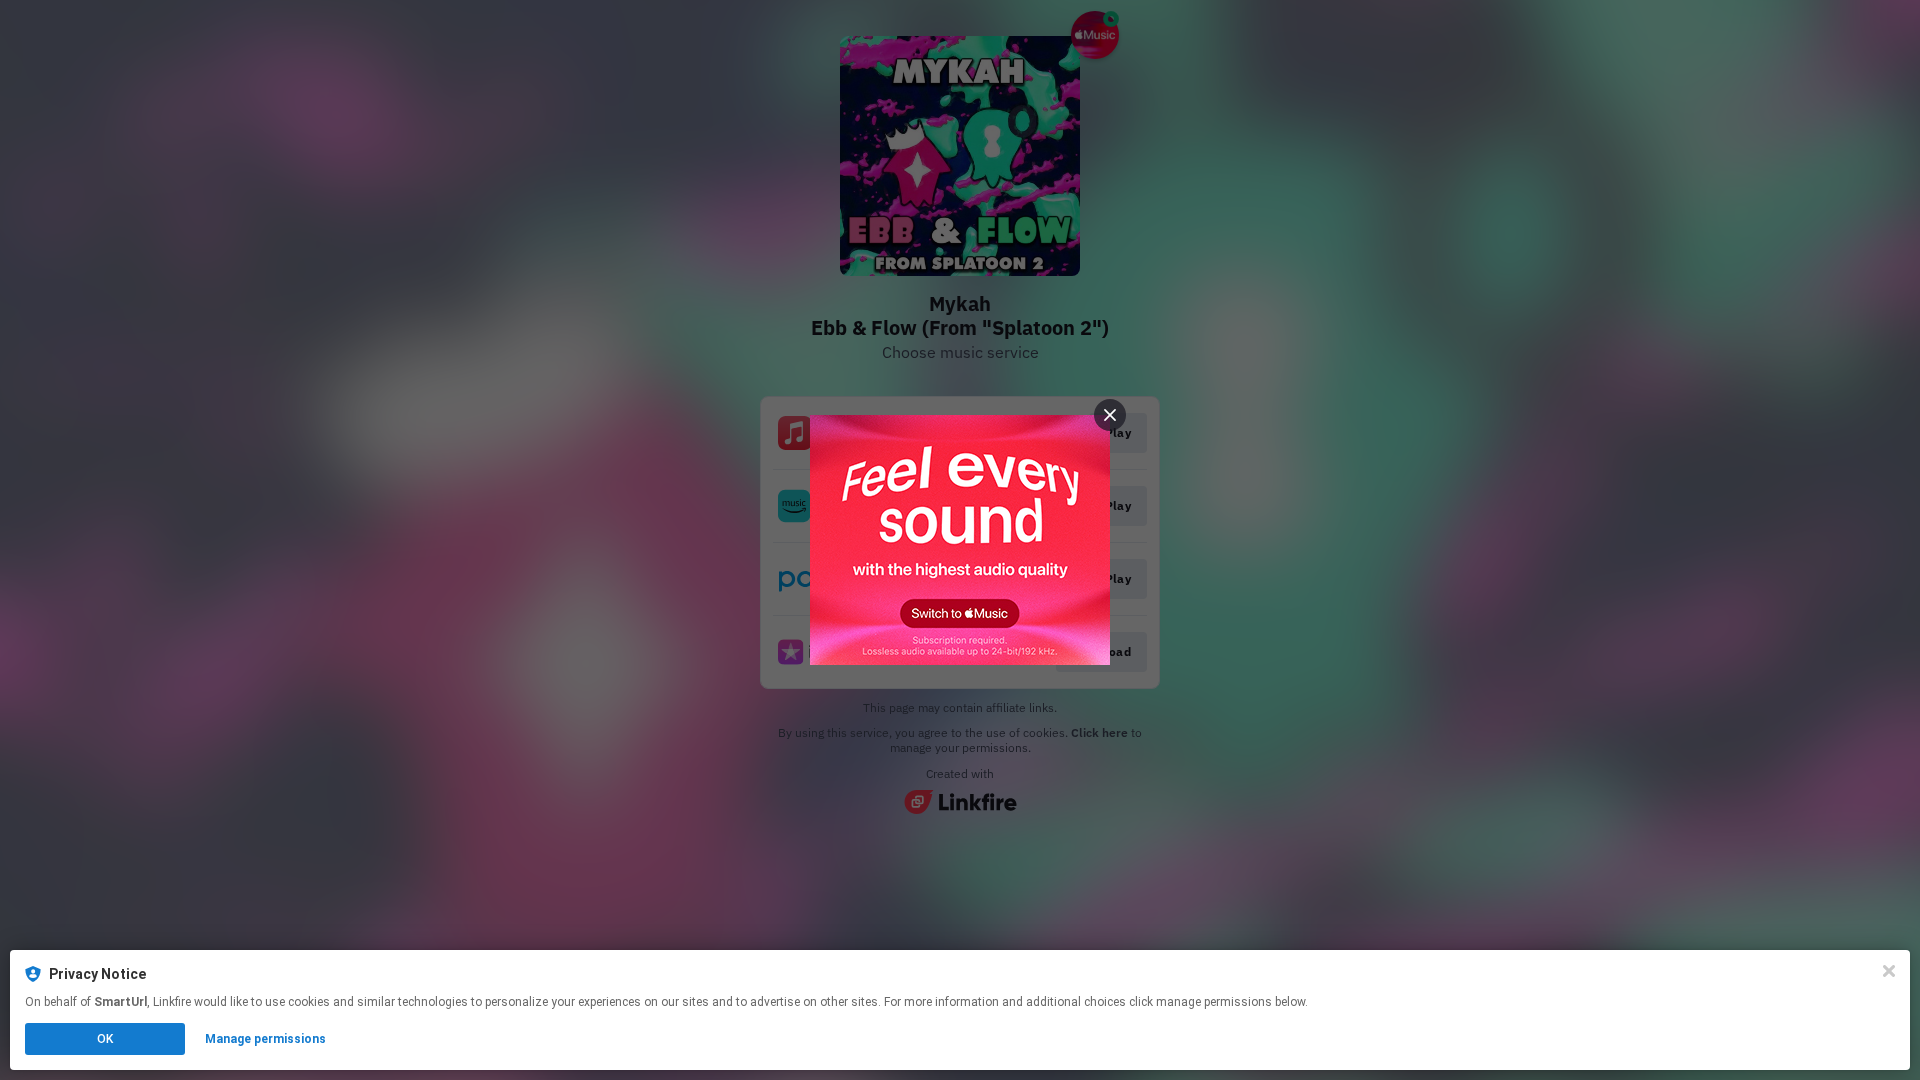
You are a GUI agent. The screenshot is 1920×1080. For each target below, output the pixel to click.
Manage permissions (265, 1039)
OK (105, 1039)
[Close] (1889, 971)
